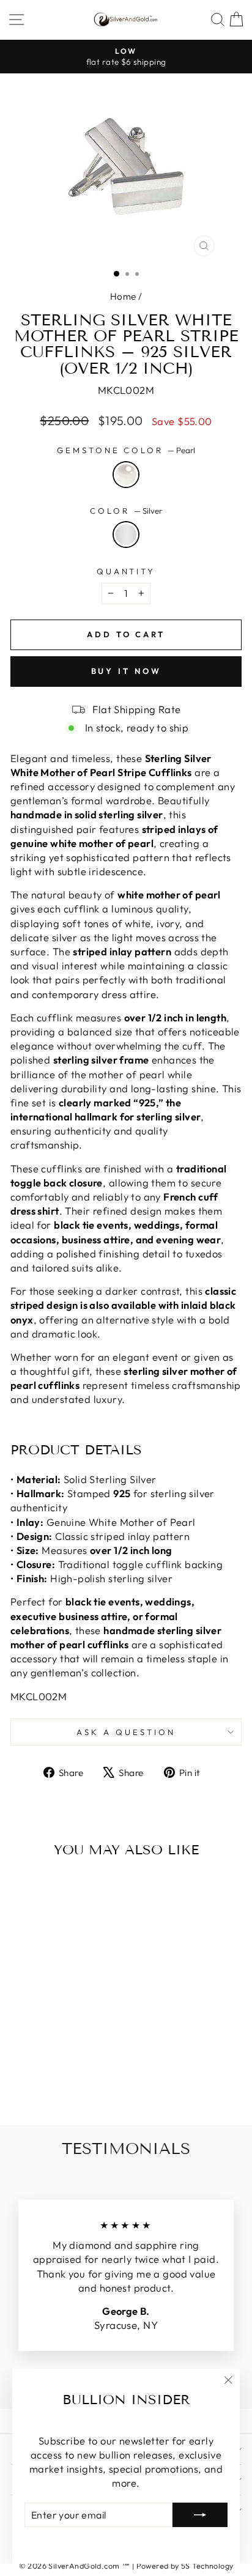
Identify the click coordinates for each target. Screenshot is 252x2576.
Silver (126, 535)
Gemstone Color (126, 450)
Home (123, 296)
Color (126, 511)
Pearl (126, 475)
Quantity (126, 571)
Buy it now (126, 671)
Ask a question (126, 1732)
